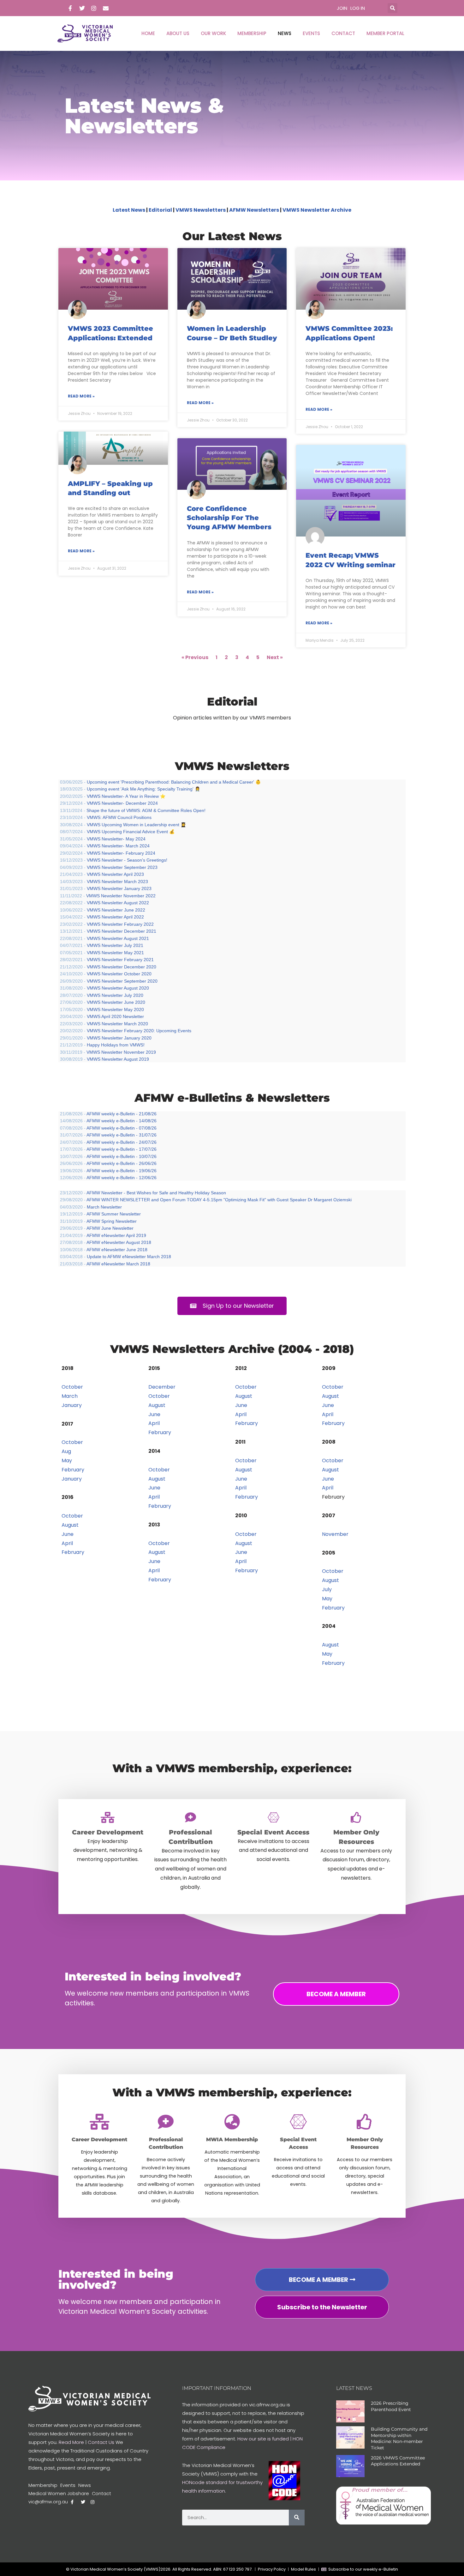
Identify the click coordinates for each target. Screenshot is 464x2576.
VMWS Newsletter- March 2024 (118, 846)
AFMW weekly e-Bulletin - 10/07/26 (122, 1156)
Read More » (81, 396)
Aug (66, 1451)
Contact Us (101, 2442)
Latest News (129, 210)
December (162, 1387)
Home (148, 33)
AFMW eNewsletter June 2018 (117, 1250)
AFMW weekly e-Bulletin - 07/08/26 (122, 1128)
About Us (178, 33)
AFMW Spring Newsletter (112, 1221)
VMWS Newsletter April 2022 (115, 917)
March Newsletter (104, 1207)
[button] (393, 8)
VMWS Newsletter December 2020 (122, 967)
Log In (358, 8)
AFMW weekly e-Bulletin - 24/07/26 (122, 1142)
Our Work (213, 33)
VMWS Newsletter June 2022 (116, 910)
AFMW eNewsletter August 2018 (119, 1242)
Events (311, 33)
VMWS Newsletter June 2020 (116, 1002)
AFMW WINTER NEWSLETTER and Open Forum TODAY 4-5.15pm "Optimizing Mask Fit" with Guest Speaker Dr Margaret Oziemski (219, 1200)
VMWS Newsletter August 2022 (118, 903)
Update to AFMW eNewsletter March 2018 (129, 1257)
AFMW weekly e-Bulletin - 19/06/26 (122, 1171)
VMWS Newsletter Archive (317, 210)
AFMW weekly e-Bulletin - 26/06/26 (122, 1163)
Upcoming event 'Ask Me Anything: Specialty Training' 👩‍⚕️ (143, 789)
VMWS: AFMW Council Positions (119, 817)
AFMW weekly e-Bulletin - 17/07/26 (122, 1149)
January (72, 1405)
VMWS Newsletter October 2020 (119, 974)
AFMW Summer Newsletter (114, 1214)
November (335, 1534)
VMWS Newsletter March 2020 (117, 1024)
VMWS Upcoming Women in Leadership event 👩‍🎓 (136, 825)
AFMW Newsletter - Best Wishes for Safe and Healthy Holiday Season (156, 1193)
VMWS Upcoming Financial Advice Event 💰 (131, 832)
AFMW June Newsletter (110, 1228)
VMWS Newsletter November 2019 (121, 1052)
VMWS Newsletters (201, 210)
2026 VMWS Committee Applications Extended (398, 2461)
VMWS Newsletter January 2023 (119, 888)
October (72, 1387)
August (70, 1525)
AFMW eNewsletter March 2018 (118, 1264)
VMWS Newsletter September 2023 (122, 867)
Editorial (160, 210)
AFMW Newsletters (254, 210)
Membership (252, 33)
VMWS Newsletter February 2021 (120, 960)
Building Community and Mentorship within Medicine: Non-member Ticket (399, 2438)
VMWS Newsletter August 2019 (118, 1059)
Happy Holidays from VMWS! (116, 1045)
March (70, 1396)
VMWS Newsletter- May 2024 (116, 839)
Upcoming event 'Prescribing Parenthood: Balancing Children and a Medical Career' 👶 (174, 782)
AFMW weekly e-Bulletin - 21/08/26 (122, 1114)
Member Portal (385, 33)
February (73, 1470)
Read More (71, 2442)
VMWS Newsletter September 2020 (122, 981)
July (327, 1589)
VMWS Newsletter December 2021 (122, 931)
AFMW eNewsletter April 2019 (116, 1235)
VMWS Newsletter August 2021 (118, 938)
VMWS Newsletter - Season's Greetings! (127, 860)
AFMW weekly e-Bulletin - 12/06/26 (122, 1178)
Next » (275, 657)
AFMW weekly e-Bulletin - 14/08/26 (122, 1121)
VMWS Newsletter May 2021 (115, 953)
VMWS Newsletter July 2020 (115, 995)
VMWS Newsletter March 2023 (117, 882)
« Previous (195, 657)
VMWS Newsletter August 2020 (118, 988)
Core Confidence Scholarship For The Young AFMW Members (229, 518)
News (285, 33)
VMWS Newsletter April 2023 (115, 874)
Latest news (354, 2388)
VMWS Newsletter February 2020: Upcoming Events (139, 1031)
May (67, 1461)
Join (342, 8)
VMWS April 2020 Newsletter (115, 1016)
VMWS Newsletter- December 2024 (122, 803)
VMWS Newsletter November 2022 (121, 896)
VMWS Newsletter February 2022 (120, 924)
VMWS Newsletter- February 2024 (121, 853)
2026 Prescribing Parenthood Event (391, 2406)
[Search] (297, 2518)
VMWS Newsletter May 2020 (115, 1009)
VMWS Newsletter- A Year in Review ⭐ (126, 796)
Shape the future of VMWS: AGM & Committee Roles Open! (146, 810)
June (68, 1534)
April (67, 1543)
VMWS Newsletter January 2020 (119, 1038)
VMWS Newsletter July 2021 (115, 945)
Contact (343, 33)
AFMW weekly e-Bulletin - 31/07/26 (122, 1135)
